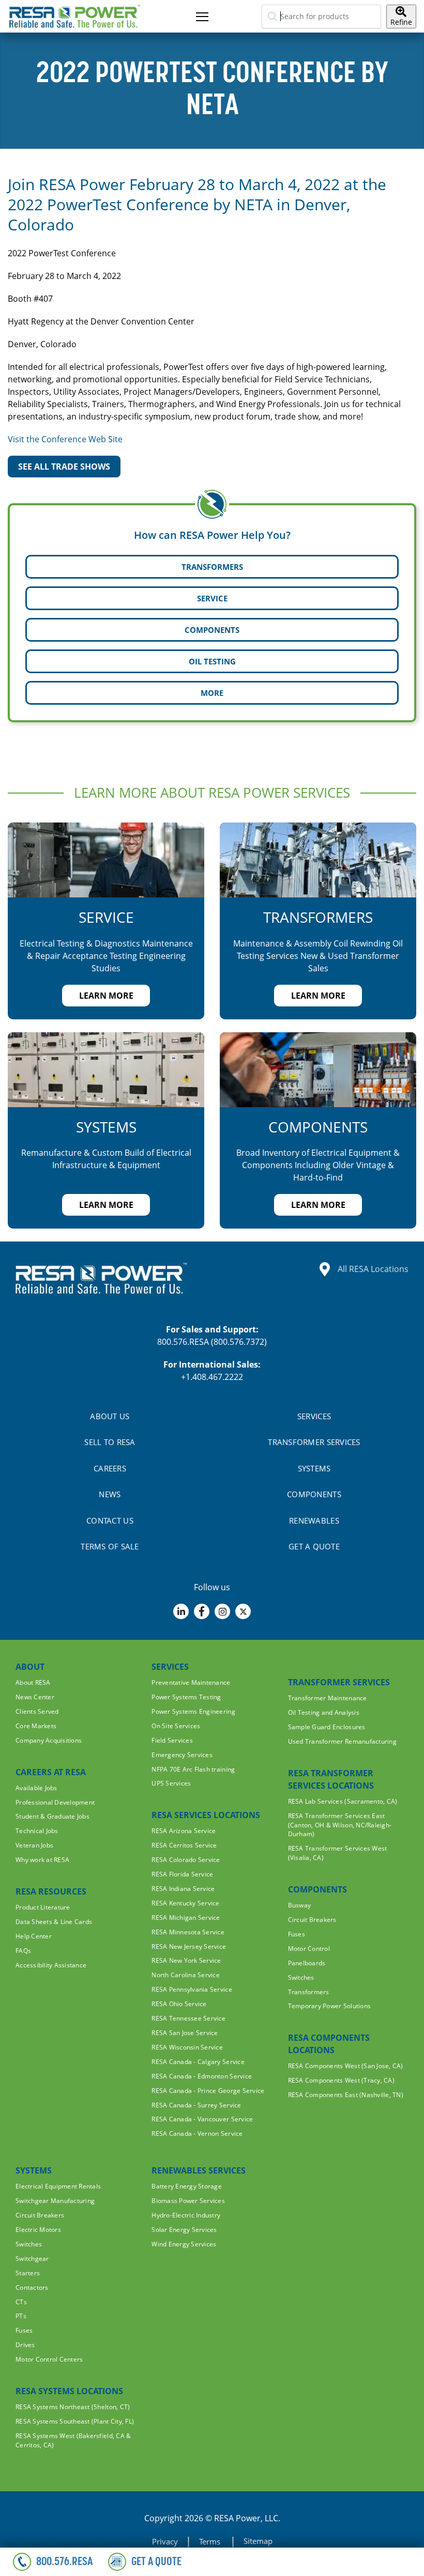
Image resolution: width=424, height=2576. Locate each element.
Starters (28, 2273)
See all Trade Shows (64, 467)
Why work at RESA (42, 1860)
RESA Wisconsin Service (187, 2047)
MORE (212, 693)
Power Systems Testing (186, 1697)
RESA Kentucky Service (185, 1903)
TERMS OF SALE (110, 1546)
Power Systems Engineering (193, 1711)
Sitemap (258, 2541)
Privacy (165, 2541)
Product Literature (43, 1907)
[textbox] (321, 17)
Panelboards (307, 1963)
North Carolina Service (186, 1975)
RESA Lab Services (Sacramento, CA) (343, 1801)
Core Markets (36, 1726)
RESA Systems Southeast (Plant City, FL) (75, 2421)
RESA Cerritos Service (184, 1845)
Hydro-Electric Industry (186, 2215)
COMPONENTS (212, 630)
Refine (401, 22)
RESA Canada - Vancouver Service (202, 2119)
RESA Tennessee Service (188, 2018)
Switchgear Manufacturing (55, 2201)
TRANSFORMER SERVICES (314, 1442)
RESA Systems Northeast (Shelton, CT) (73, 2407)
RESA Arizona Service (184, 1831)
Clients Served (37, 1711)
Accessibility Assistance (51, 1965)
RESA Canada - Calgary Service (198, 2062)
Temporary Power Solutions (330, 2006)
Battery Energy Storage (187, 2186)
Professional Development (55, 1802)
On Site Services (176, 1726)
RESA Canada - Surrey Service (196, 2105)
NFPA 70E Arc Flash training (193, 1769)
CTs (21, 2302)
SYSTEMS (314, 1468)
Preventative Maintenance (191, 1682)
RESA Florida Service (182, 1874)
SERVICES (314, 1416)
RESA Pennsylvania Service (192, 1989)
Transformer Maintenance (328, 1698)
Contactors (32, 2287)
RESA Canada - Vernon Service (197, 2133)
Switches (301, 1977)
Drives (25, 2345)
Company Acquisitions (49, 1740)
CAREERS (110, 1468)
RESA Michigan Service (186, 1918)
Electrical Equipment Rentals (58, 2186)
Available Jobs (36, 1788)
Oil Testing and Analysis (324, 1712)
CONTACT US (110, 1520)
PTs (21, 2316)
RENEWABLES (314, 1520)
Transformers (309, 1992)
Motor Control (309, 1949)
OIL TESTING (212, 661)
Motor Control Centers (49, 2359)
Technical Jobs (37, 1831)
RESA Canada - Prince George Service (208, 2091)
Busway (300, 1905)
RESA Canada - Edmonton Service (202, 2076)
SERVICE (212, 598)
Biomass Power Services (188, 2201)
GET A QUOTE (314, 1546)
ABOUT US (110, 1416)
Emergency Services (182, 1755)
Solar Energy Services (184, 2230)
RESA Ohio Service (179, 2004)
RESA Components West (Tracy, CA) (341, 2080)
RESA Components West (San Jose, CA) (346, 2066)
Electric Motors (38, 2230)
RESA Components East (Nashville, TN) (346, 2095)
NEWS (110, 1494)
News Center (35, 1697)
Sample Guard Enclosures (327, 1727)
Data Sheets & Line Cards (54, 1922)
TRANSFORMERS (212, 567)
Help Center (34, 1936)
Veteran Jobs (34, 1845)
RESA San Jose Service (185, 2033)
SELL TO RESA (110, 1442)
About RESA (33, 1682)
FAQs (23, 1951)
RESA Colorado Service (186, 1860)
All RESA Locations (373, 1269)
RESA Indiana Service (183, 1889)
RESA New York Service (186, 1960)
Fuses (297, 1934)
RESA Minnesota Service (188, 1932)
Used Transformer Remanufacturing (342, 1741)
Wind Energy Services (184, 2244)
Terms (211, 2541)
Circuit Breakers (312, 1920)
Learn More (106, 996)
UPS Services (171, 1783)
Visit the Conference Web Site (65, 439)
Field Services (172, 1740)
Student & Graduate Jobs (52, 1816)
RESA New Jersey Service (189, 1946)
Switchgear (32, 2259)
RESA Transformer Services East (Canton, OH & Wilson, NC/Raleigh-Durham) (340, 1825)
